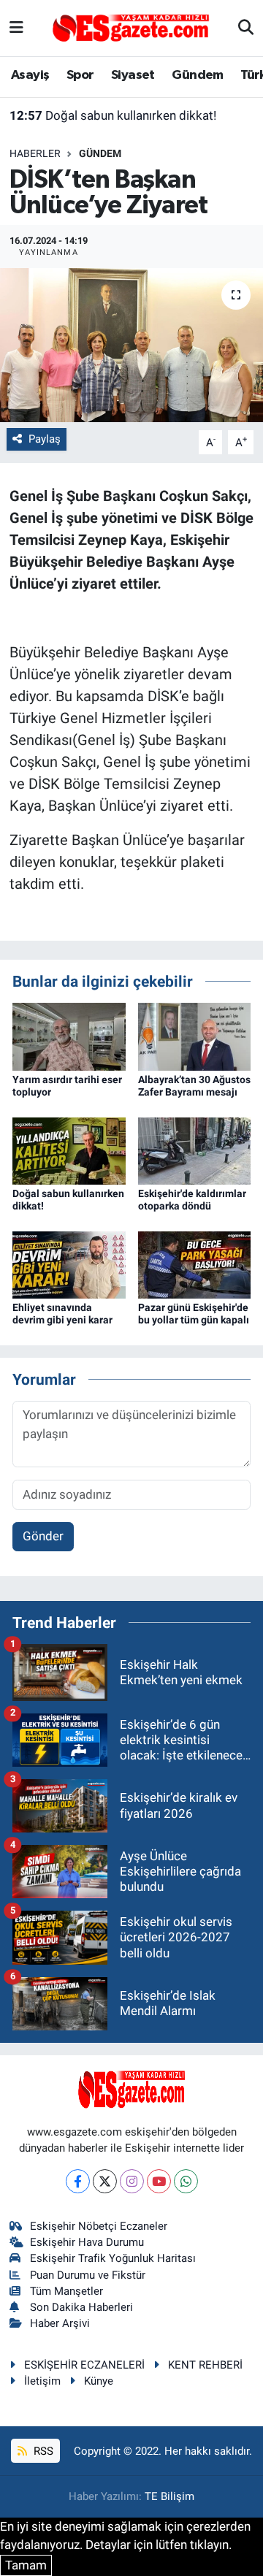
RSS (42, 2451)
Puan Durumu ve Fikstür (88, 2275)
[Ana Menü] (16, 28)
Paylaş (45, 439)
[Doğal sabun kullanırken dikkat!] (69, 1150)
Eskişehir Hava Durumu (87, 2242)
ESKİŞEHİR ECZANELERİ (84, 2365)
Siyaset (133, 75)
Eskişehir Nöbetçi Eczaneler (99, 2226)
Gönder (43, 1536)
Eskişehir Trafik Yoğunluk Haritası (113, 2258)
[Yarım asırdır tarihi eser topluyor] (69, 1036)
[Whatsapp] (186, 2181)
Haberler (35, 153)
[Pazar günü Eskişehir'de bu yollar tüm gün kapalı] (195, 1264)
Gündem (197, 75)
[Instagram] (132, 2181)
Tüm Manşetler (66, 2291)
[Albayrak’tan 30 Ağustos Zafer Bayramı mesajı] (195, 1036)
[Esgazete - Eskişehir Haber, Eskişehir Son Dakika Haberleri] (131, 27)
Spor (80, 75)
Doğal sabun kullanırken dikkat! (113, 115)
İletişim (42, 2381)
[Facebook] (78, 2181)
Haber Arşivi (60, 2323)
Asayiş (30, 75)
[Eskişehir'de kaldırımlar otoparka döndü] (195, 1150)
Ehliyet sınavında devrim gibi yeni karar (62, 1314)
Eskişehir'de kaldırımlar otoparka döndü (192, 1200)
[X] (105, 2181)
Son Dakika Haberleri (81, 2307)
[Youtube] (159, 2181)
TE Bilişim (169, 2496)
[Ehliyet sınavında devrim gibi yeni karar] (69, 1264)
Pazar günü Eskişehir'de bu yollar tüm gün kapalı (194, 1314)
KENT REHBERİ (205, 2365)
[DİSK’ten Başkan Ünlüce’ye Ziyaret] (131, 345)
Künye (99, 2381)
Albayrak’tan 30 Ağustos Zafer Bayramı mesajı (194, 1086)
